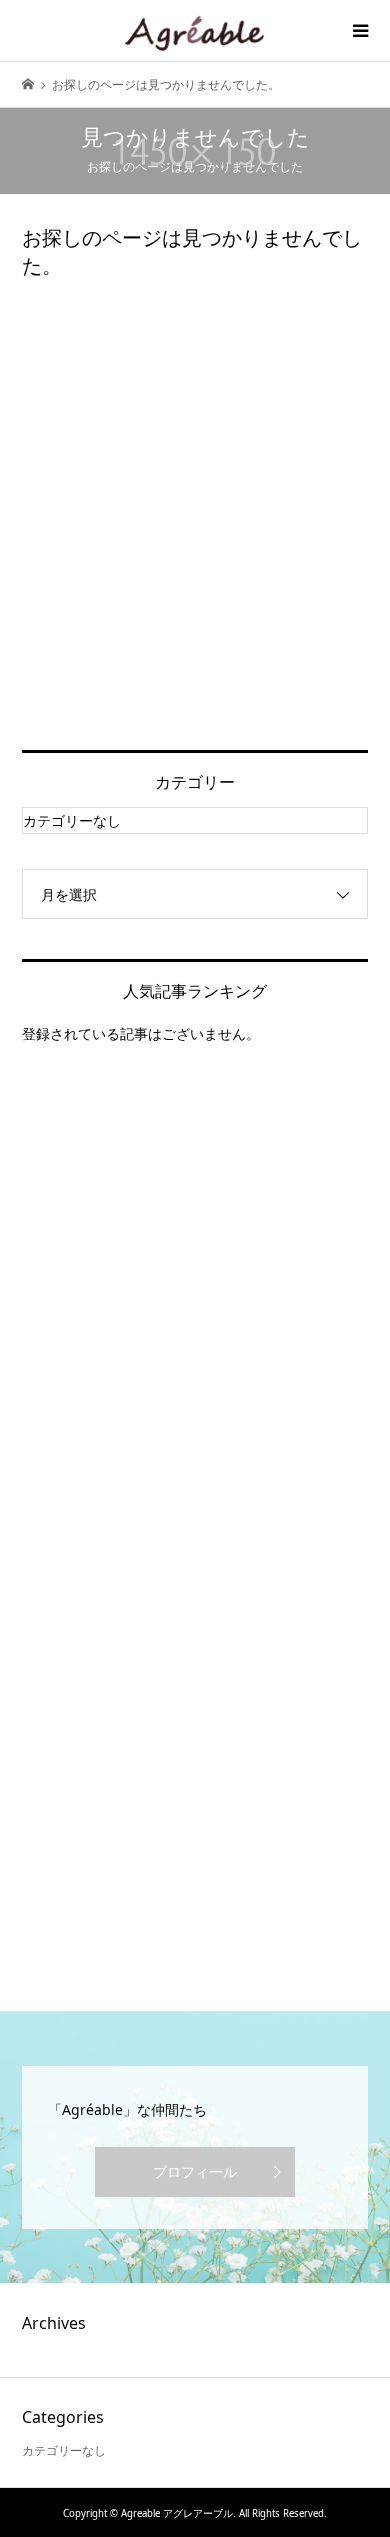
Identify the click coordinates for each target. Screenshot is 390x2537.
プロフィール (195, 2171)
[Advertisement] (195, 515)
